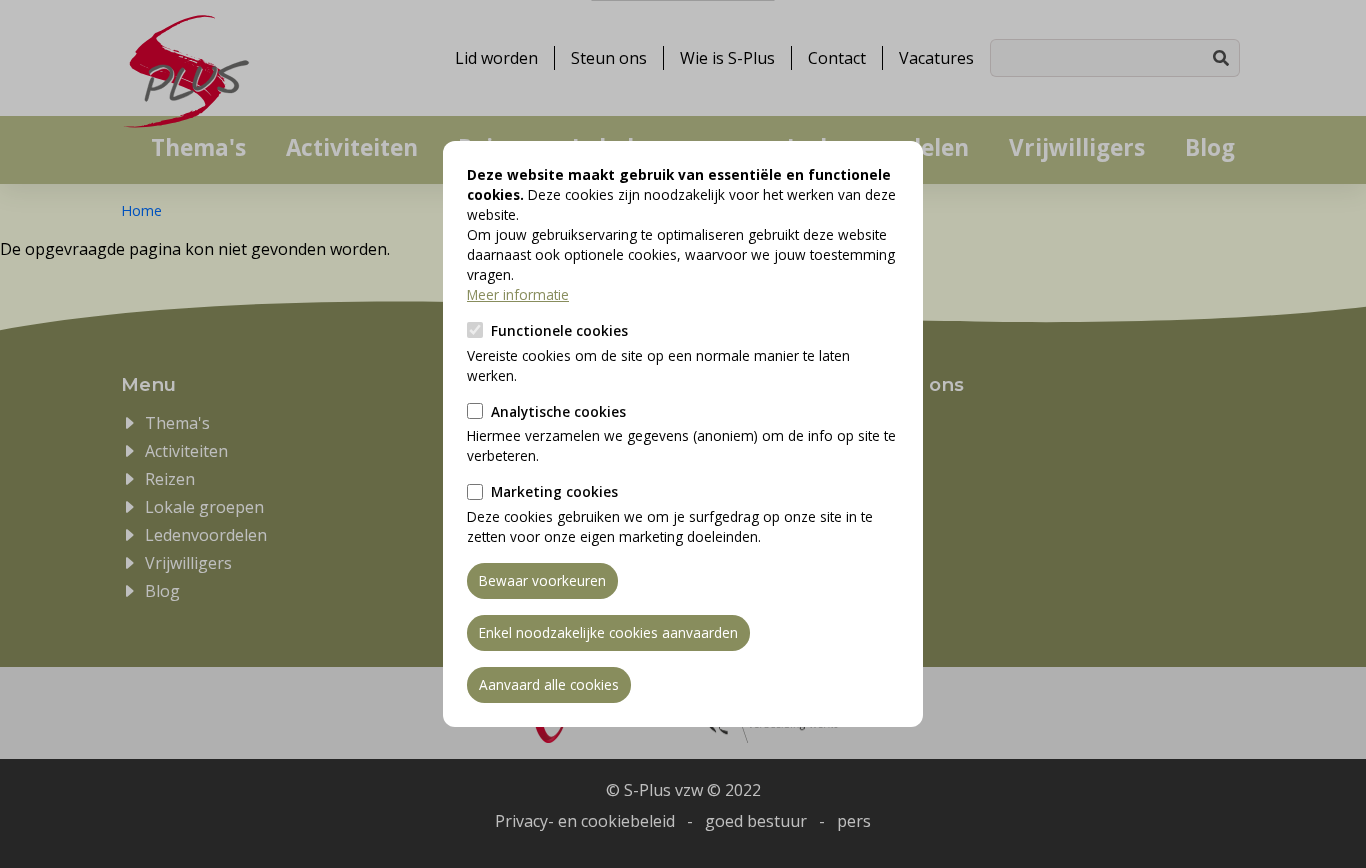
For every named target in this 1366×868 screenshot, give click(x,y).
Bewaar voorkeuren (542, 580)
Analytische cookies (558, 411)
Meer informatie (518, 294)
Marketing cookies (554, 491)
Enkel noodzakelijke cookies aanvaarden (608, 632)
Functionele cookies (559, 330)
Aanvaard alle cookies (549, 684)
